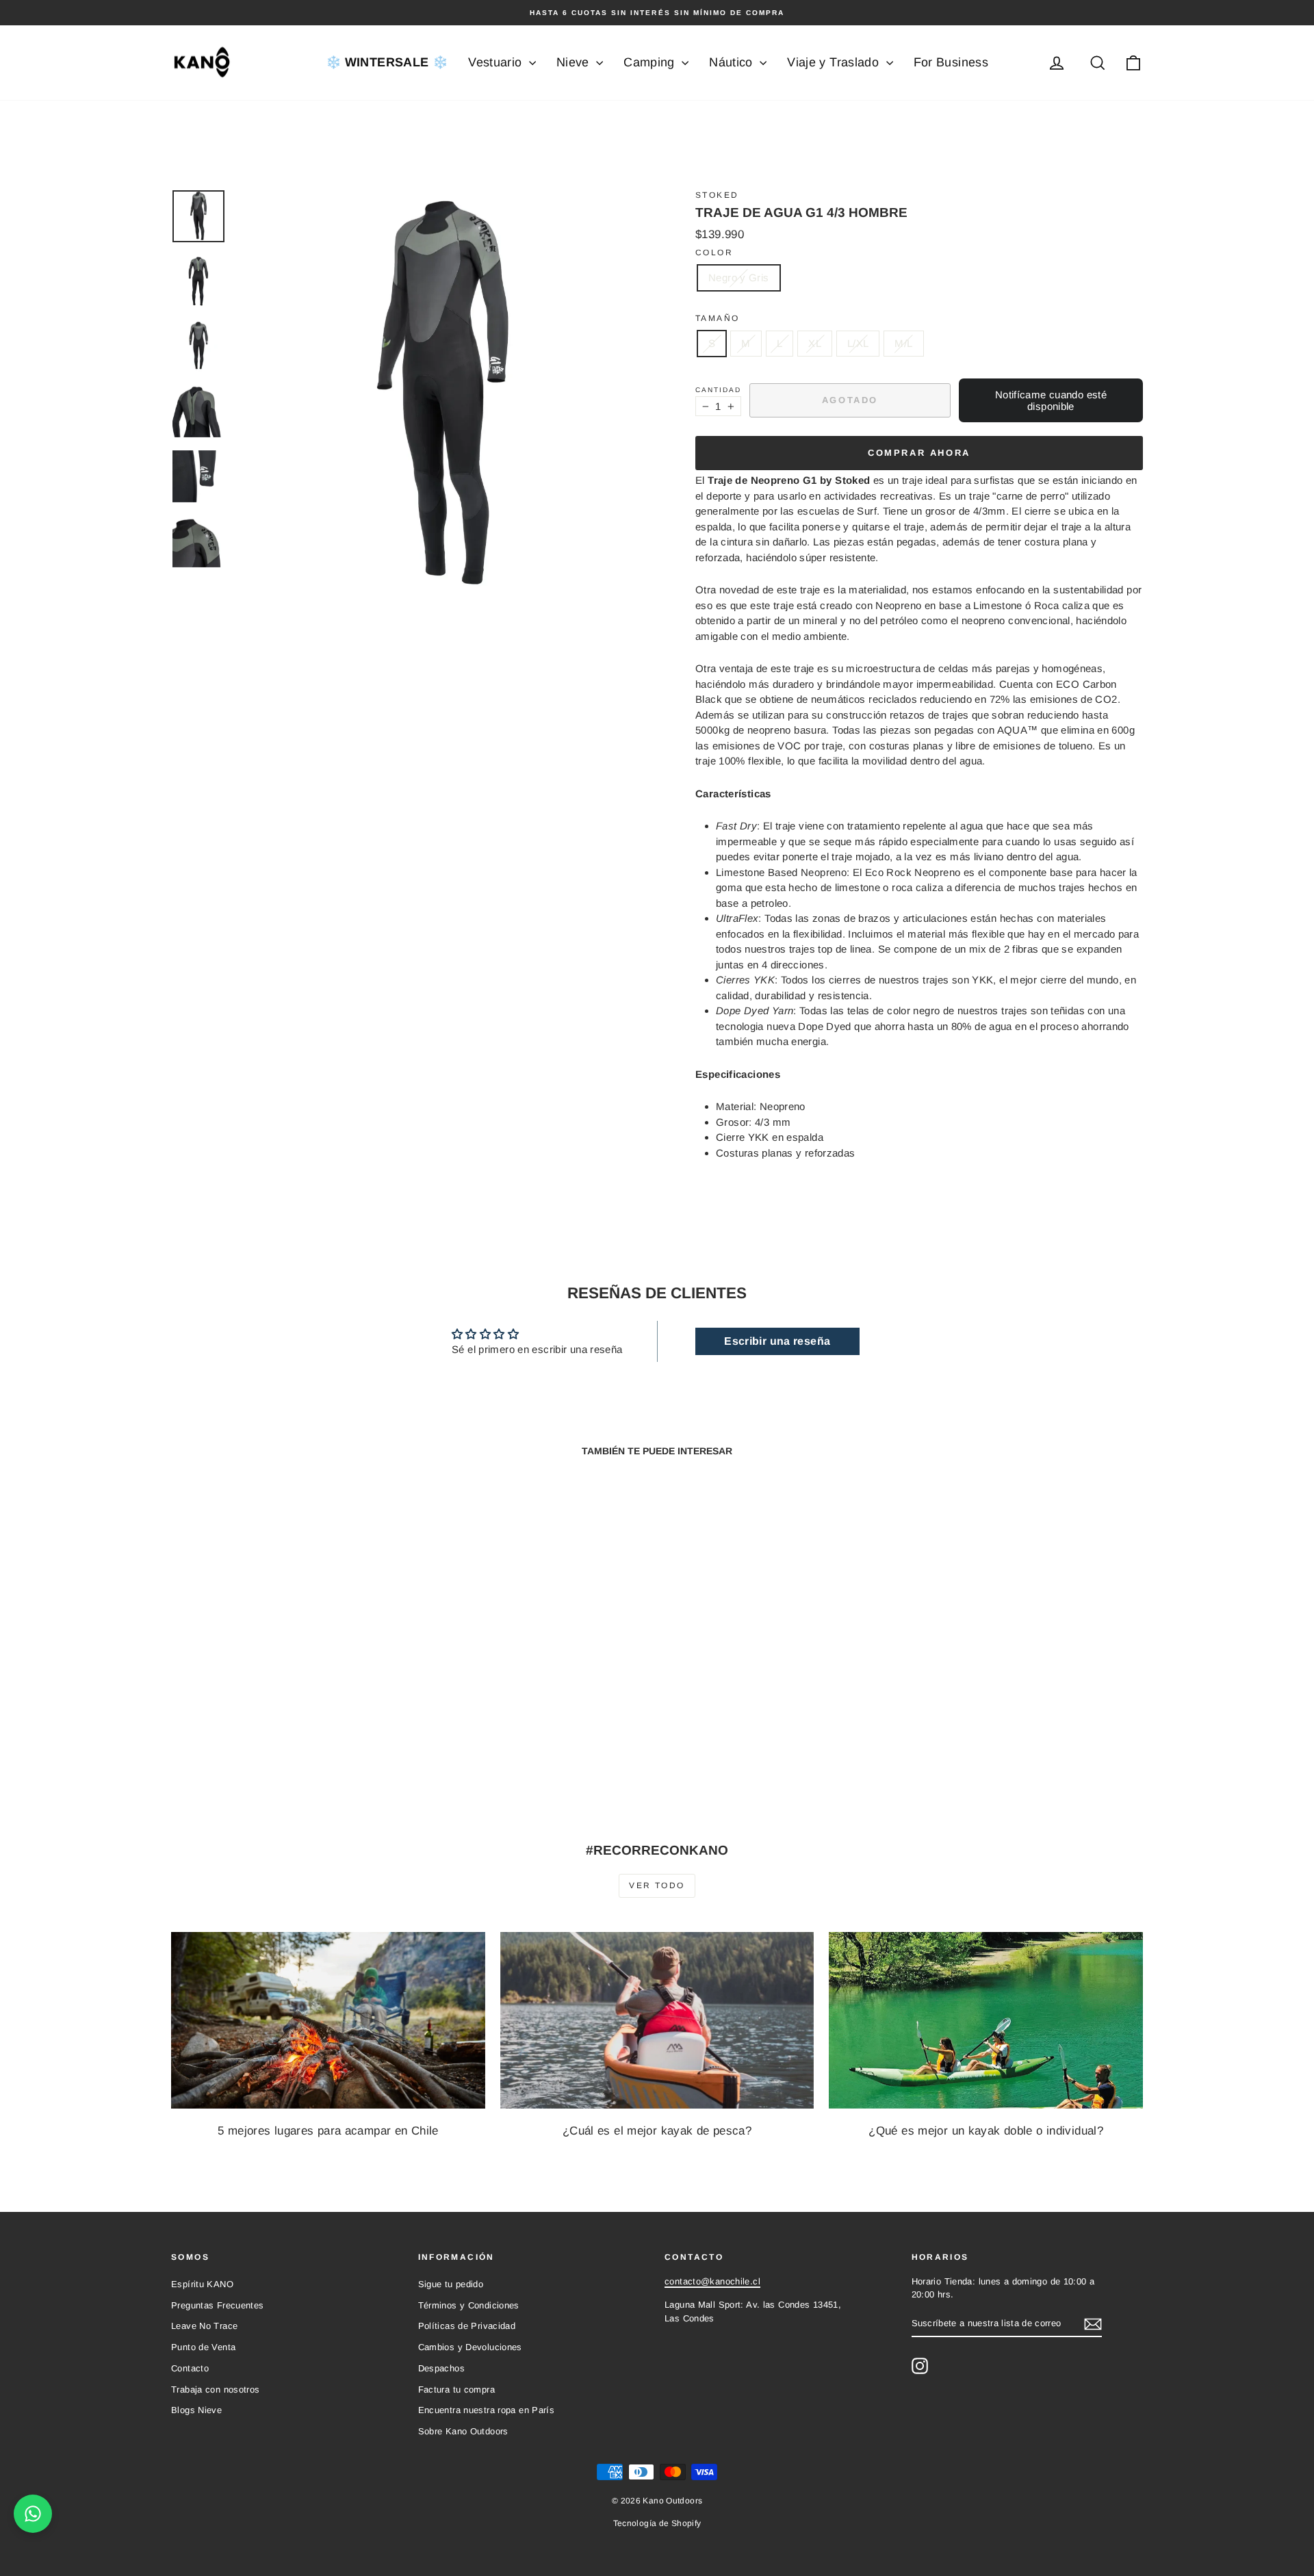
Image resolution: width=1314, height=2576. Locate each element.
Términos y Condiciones (469, 2305)
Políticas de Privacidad (467, 2326)
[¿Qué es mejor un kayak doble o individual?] (986, 2020)
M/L (903, 343)
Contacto (190, 2368)
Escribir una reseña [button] (777, 1341)
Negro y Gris (739, 278)
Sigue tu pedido (451, 2284)
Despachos (441, 2368)
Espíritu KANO (202, 2284)
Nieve (575, 62)
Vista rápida (287, 1707)
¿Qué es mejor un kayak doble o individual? (986, 2131)
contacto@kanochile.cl (712, 2281)
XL (815, 343)
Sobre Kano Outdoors (463, 2431)
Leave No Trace (204, 2326)
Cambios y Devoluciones (470, 2347)
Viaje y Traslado (835, 62)
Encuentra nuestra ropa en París (487, 2410)
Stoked (717, 195)
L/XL (858, 343)
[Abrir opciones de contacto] (33, 2514)
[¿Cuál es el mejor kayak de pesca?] (657, 2020)
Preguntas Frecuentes (218, 2305)
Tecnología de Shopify (657, 2523)
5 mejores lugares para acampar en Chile (328, 2131)
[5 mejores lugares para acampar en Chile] (328, 2020)
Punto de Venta (203, 2347)
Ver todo (657, 1885)
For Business (951, 62)
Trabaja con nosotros (216, 2390)
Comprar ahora (919, 453)
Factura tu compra (456, 2390)
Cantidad (718, 390)
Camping (651, 62)
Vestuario (497, 62)
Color (714, 253)
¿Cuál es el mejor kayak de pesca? (657, 2131)
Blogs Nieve (196, 2410)
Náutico (733, 62)
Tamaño (717, 318)
